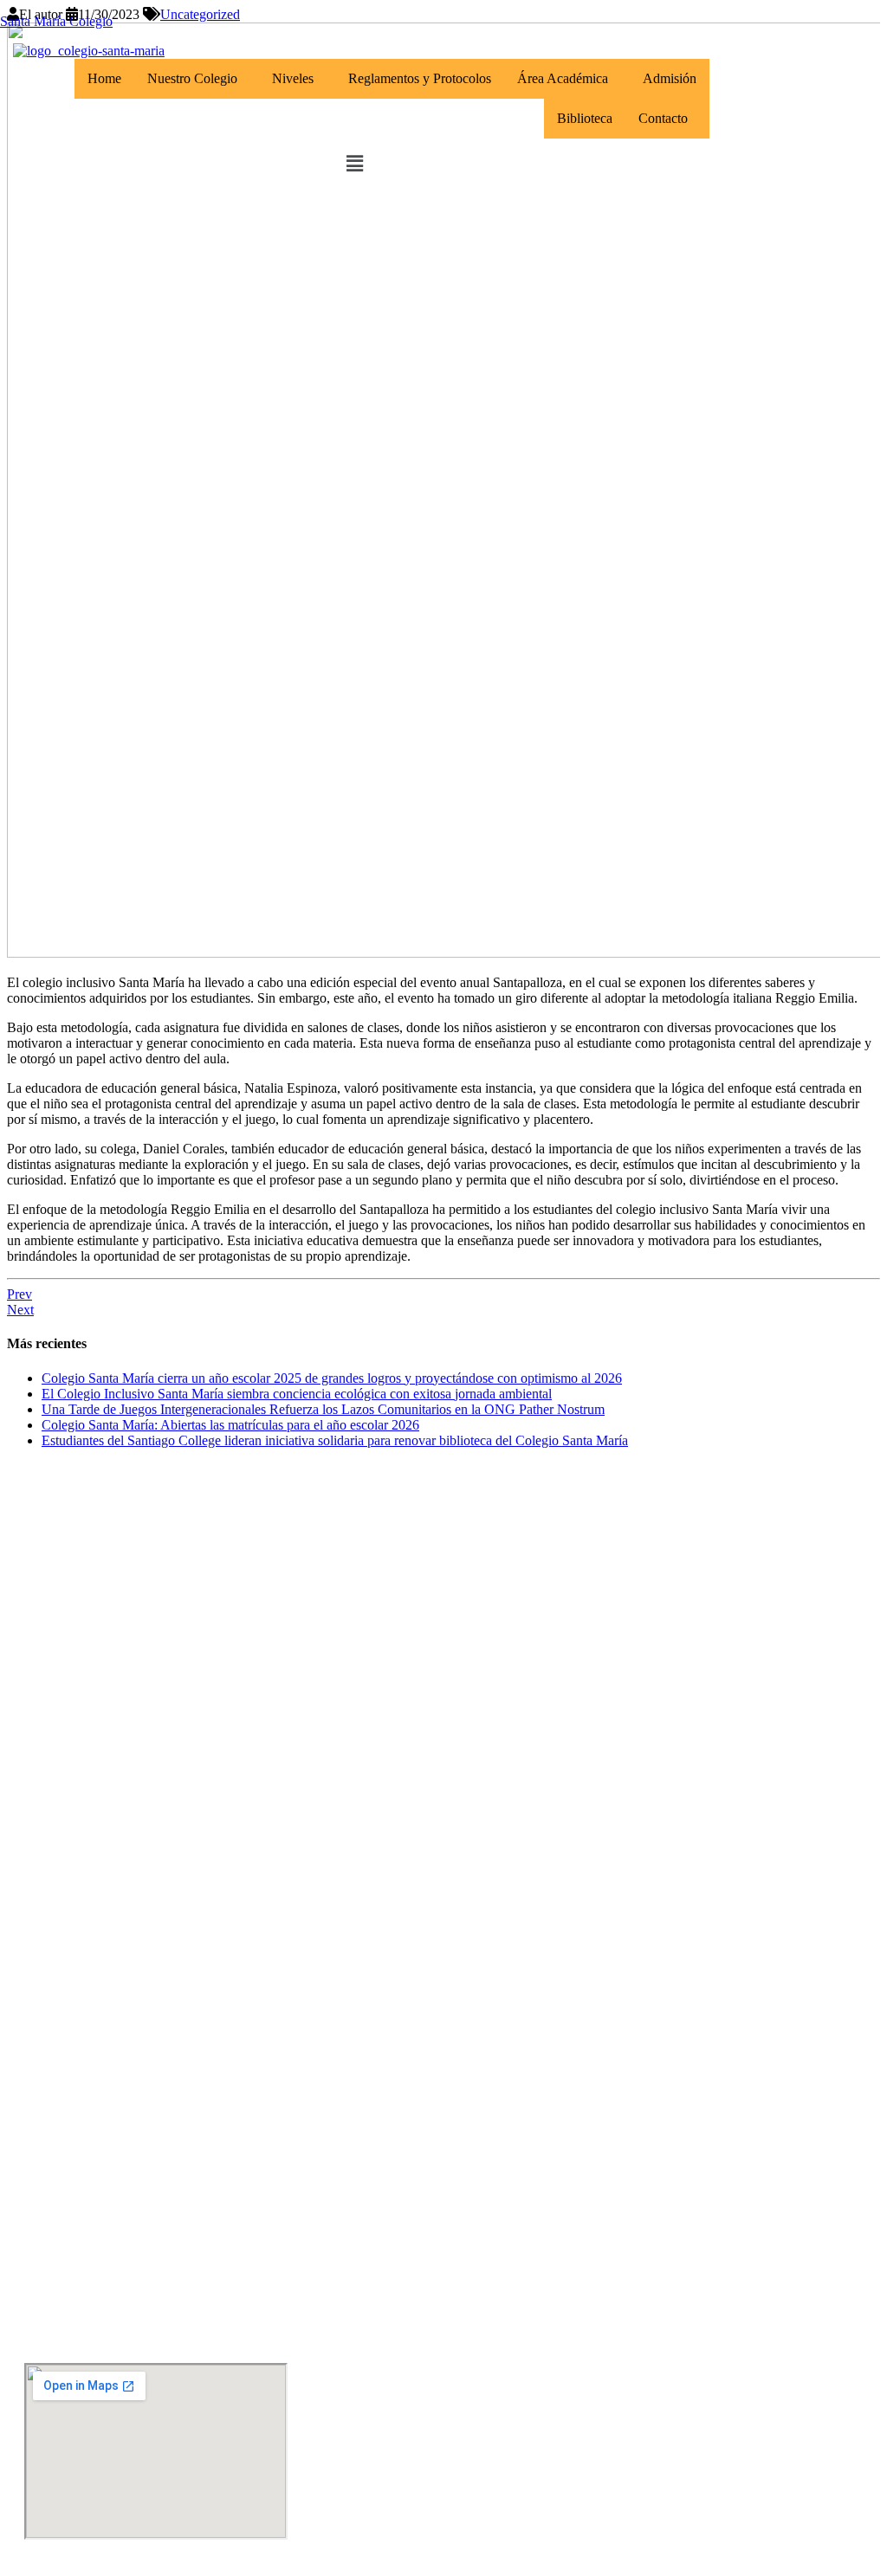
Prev (19, 1294)
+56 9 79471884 (75, 2203)
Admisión (670, 78)
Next (20, 1310)
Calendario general (88, 1709)
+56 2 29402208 (75, 2273)
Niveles (293, 78)
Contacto (663, 118)
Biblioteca (585, 118)
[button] (197, 79)
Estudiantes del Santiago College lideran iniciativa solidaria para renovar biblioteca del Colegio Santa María (335, 1440)
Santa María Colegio (56, 21)
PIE (43, 1968)
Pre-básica (65, 1739)
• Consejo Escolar (77, 1609)
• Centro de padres (81, 1640)
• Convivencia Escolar (88, 1998)
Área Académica (563, 78)
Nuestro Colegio (192, 78)
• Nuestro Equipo (75, 1579)
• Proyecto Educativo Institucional (129, 1549)
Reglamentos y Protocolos (420, 78)
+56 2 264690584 (79, 2135)
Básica (52, 1769)
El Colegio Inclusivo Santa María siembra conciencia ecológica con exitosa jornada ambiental (297, 1394)
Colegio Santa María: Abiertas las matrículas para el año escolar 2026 (230, 1425)
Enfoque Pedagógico (96, 1937)
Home (104, 78)
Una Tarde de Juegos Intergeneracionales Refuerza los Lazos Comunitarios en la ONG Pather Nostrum (323, 1409)
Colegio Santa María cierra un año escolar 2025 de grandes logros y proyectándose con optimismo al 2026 (332, 1378)
